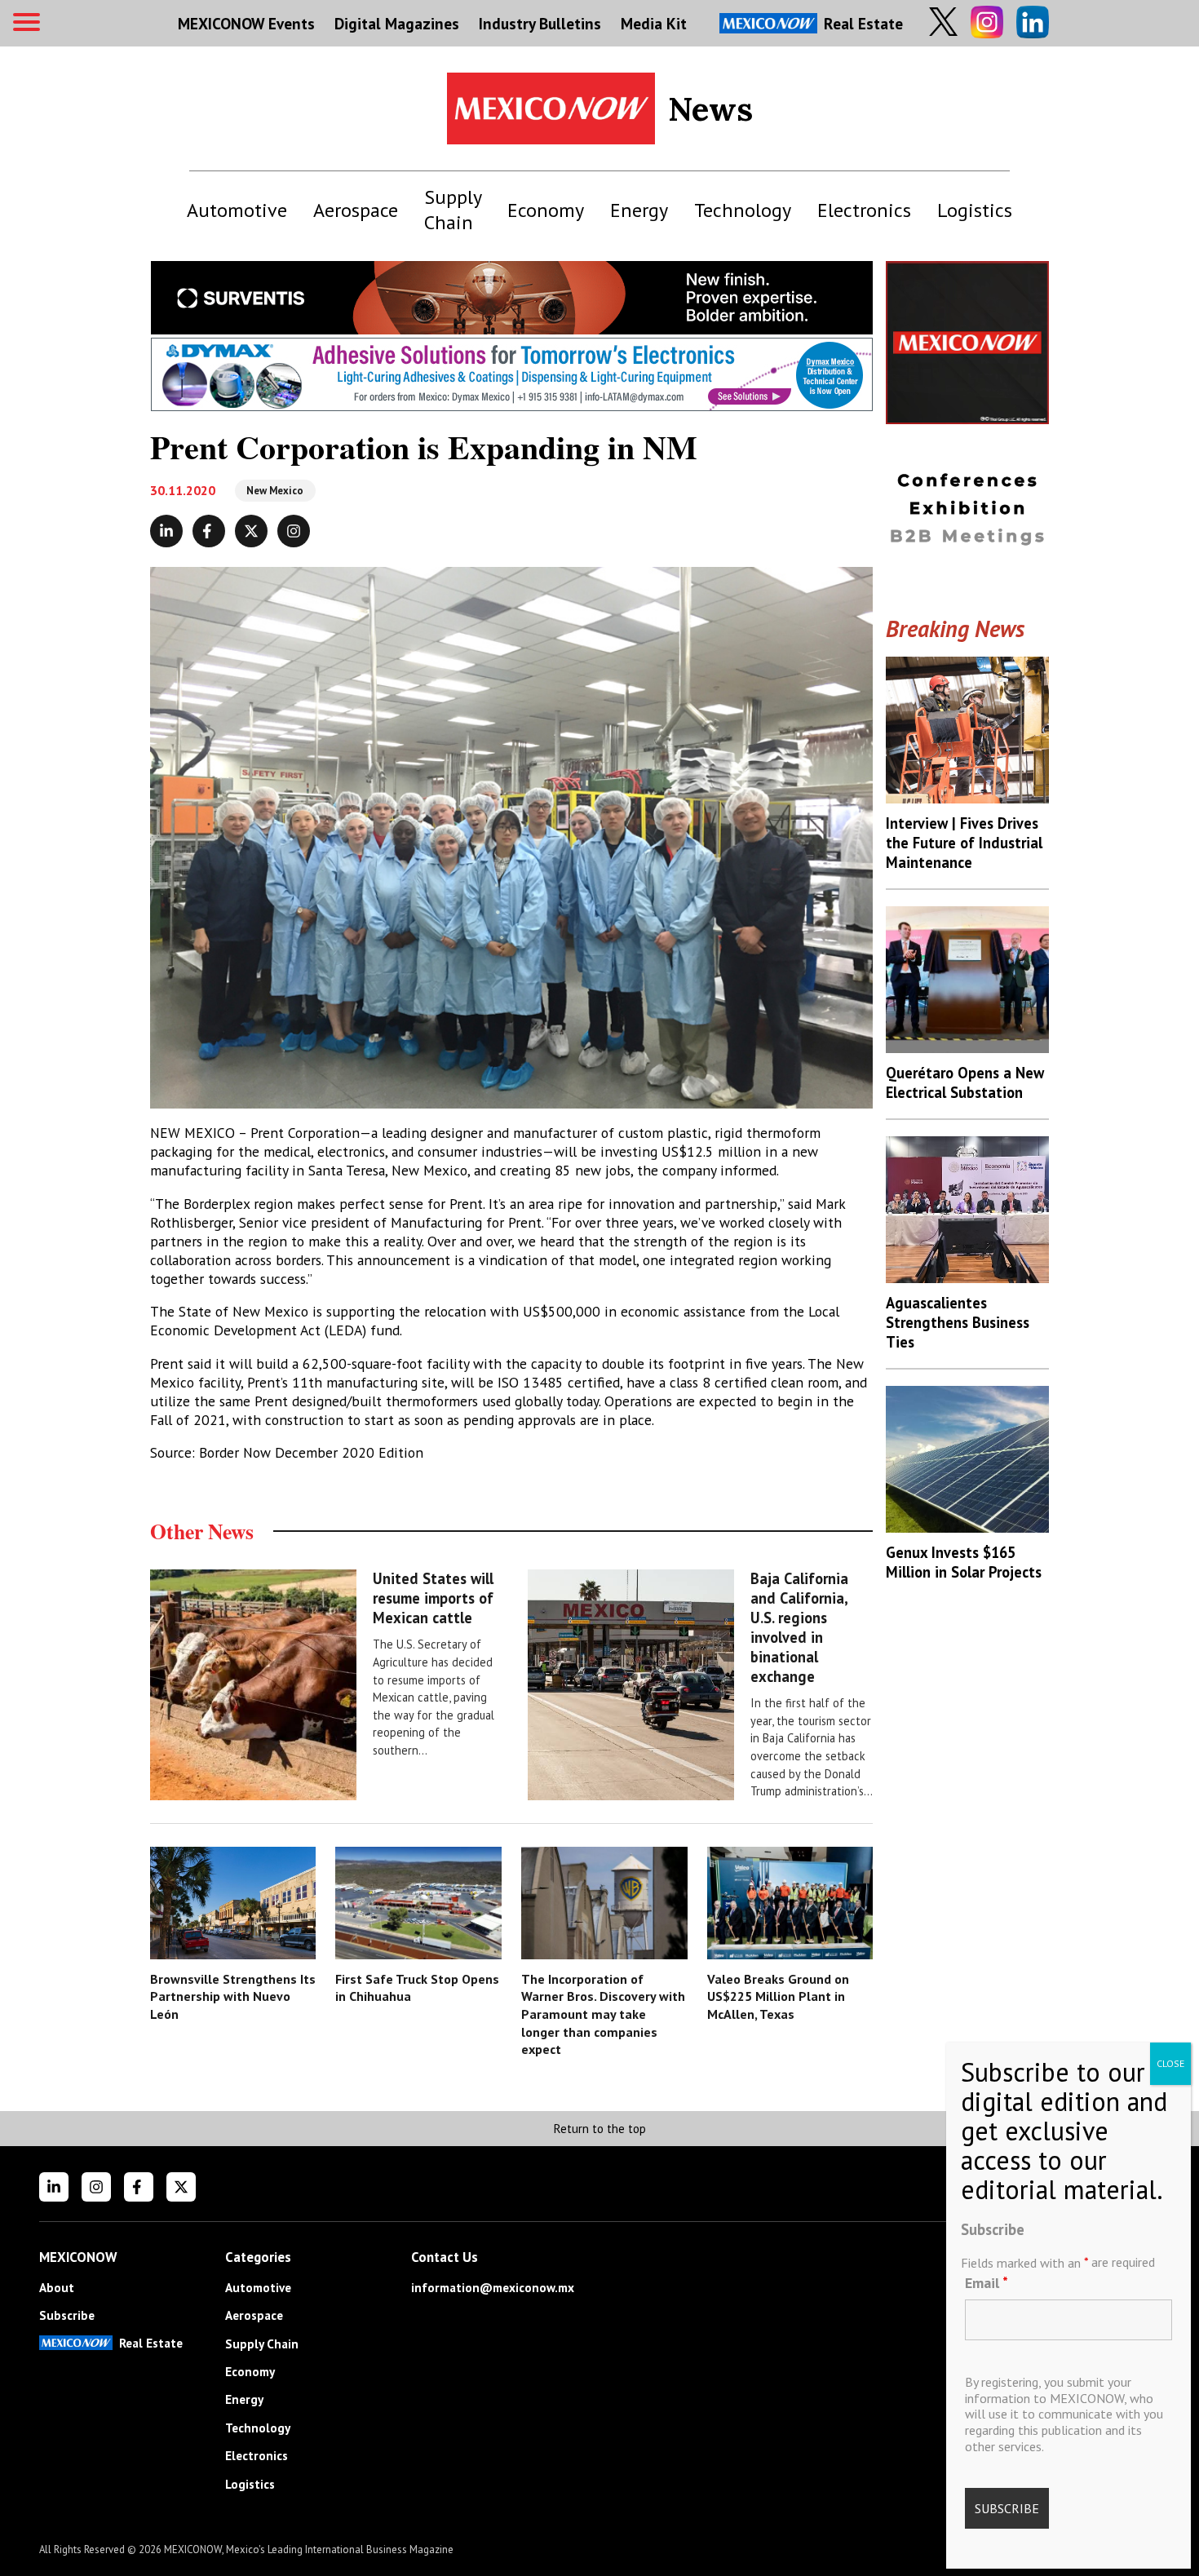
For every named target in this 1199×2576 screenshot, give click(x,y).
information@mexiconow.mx (493, 2288)
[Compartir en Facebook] (209, 531)
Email (987, 2282)
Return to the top (599, 2129)
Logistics (975, 210)
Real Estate (863, 23)
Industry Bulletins (540, 23)
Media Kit (654, 23)
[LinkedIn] (54, 2187)
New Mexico (275, 491)
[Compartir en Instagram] (294, 531)
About (57, 2288)
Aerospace (356, 210)
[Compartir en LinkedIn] (166, 531)
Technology (743, 210)
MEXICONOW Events (246, 23)
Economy (546, 210)
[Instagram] (96, 2187)
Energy (639, 210)
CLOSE (1170, 2063)
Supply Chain (453, 210)
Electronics (864, 210)
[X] (181, 2187)
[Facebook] (139, 2187)
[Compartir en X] (251, 531)
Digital (397, 23)
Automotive (237, 210)
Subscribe (67, 2315)
